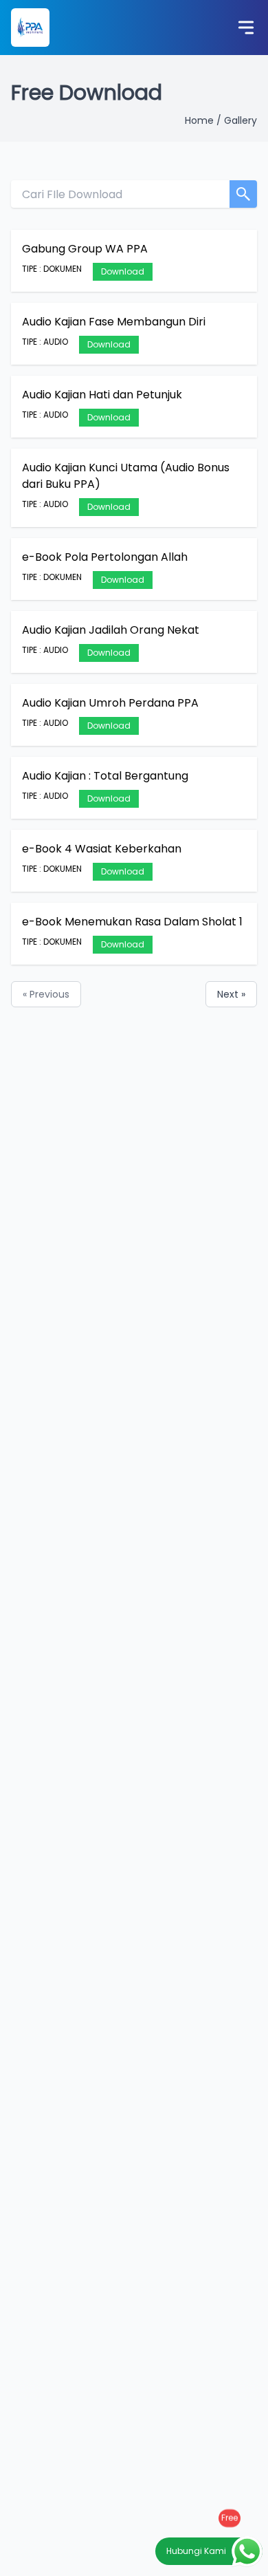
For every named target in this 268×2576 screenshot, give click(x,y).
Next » (231, 994)
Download (123, 271)
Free (230, 2518)
